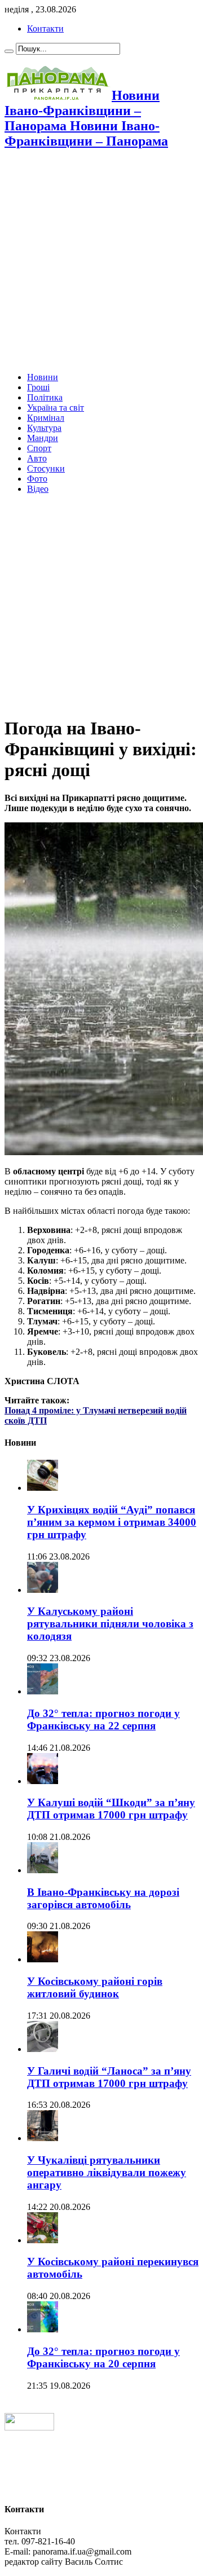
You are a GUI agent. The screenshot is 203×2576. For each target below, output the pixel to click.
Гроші (38, 387)
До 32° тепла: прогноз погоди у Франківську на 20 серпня (103, 2357)
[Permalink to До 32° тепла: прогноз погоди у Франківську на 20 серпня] (43, 2329)
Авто (37, 458)
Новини (43, 377)
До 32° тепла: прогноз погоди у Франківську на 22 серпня (103, 1719)
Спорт (39, 448)
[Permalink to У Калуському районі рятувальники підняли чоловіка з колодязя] (43, 1590)
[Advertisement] (101, 262)
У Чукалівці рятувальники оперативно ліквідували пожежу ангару (107, 2172)
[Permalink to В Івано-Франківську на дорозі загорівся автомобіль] (43, 1870)
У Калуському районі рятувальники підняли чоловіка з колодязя (110, 1624)
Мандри (43, 438)
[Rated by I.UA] (29, 2427)
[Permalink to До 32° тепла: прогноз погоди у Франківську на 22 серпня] (43, 1691)
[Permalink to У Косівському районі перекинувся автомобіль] (43, 2240)
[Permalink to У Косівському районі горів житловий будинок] (43, 1959)
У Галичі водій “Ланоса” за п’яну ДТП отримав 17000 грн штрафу (109, 2077)
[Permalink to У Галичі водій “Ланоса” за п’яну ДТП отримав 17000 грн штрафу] (43, 2049)
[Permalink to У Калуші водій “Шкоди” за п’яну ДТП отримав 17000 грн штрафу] (43, 1781)
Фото (37, 479)
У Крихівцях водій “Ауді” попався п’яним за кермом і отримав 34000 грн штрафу (112, 1522)
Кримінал (46, 418)
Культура (44, 428)
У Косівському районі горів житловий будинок (95, 1987)
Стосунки (46, 468)
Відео (38, 489)
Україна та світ (56, 408)
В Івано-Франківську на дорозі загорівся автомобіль (103, 1898)
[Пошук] (9, 51)
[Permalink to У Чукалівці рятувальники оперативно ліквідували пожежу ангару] (43, 2138)
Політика (45, 397)
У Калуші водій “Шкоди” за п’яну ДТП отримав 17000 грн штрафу (111, 1809)
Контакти (45, 28)
